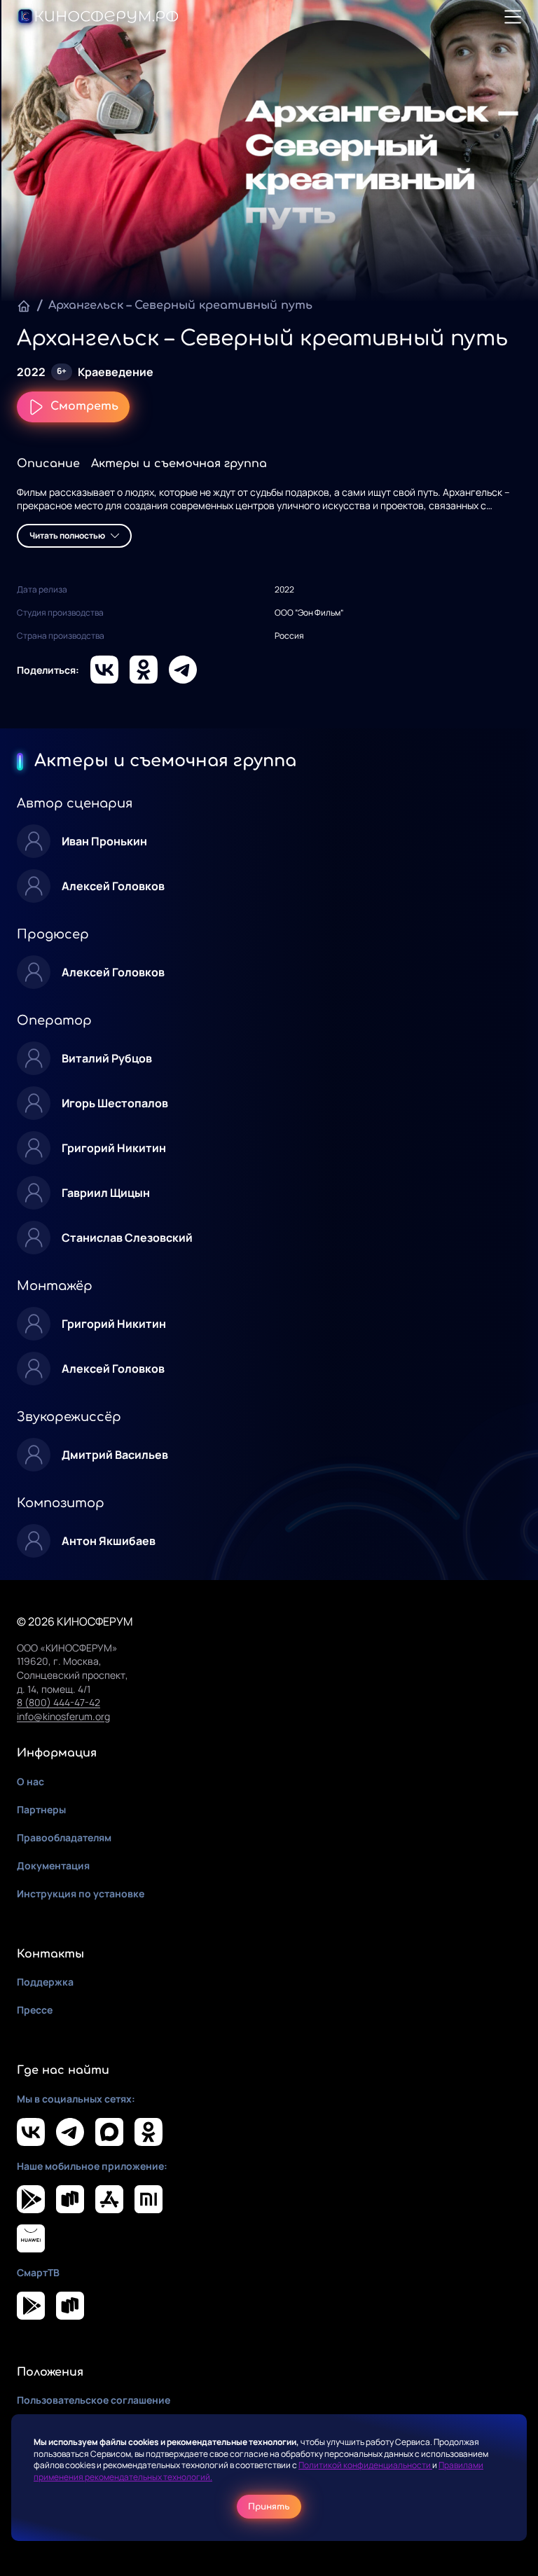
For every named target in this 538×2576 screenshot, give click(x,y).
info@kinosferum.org (63, 1716)
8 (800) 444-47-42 (58, 1702)
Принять (269, 2507)
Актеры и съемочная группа (179, 464)
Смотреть (84, 406)
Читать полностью (67, 535)
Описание (48, 464)
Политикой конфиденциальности (365, 2465)
